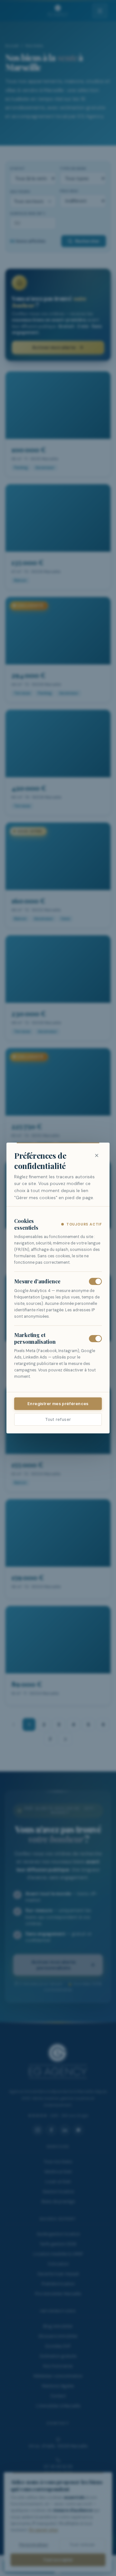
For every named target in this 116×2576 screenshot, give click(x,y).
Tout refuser (58, 1419)
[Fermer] (97, 1155)
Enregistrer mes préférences (58, 1404)
